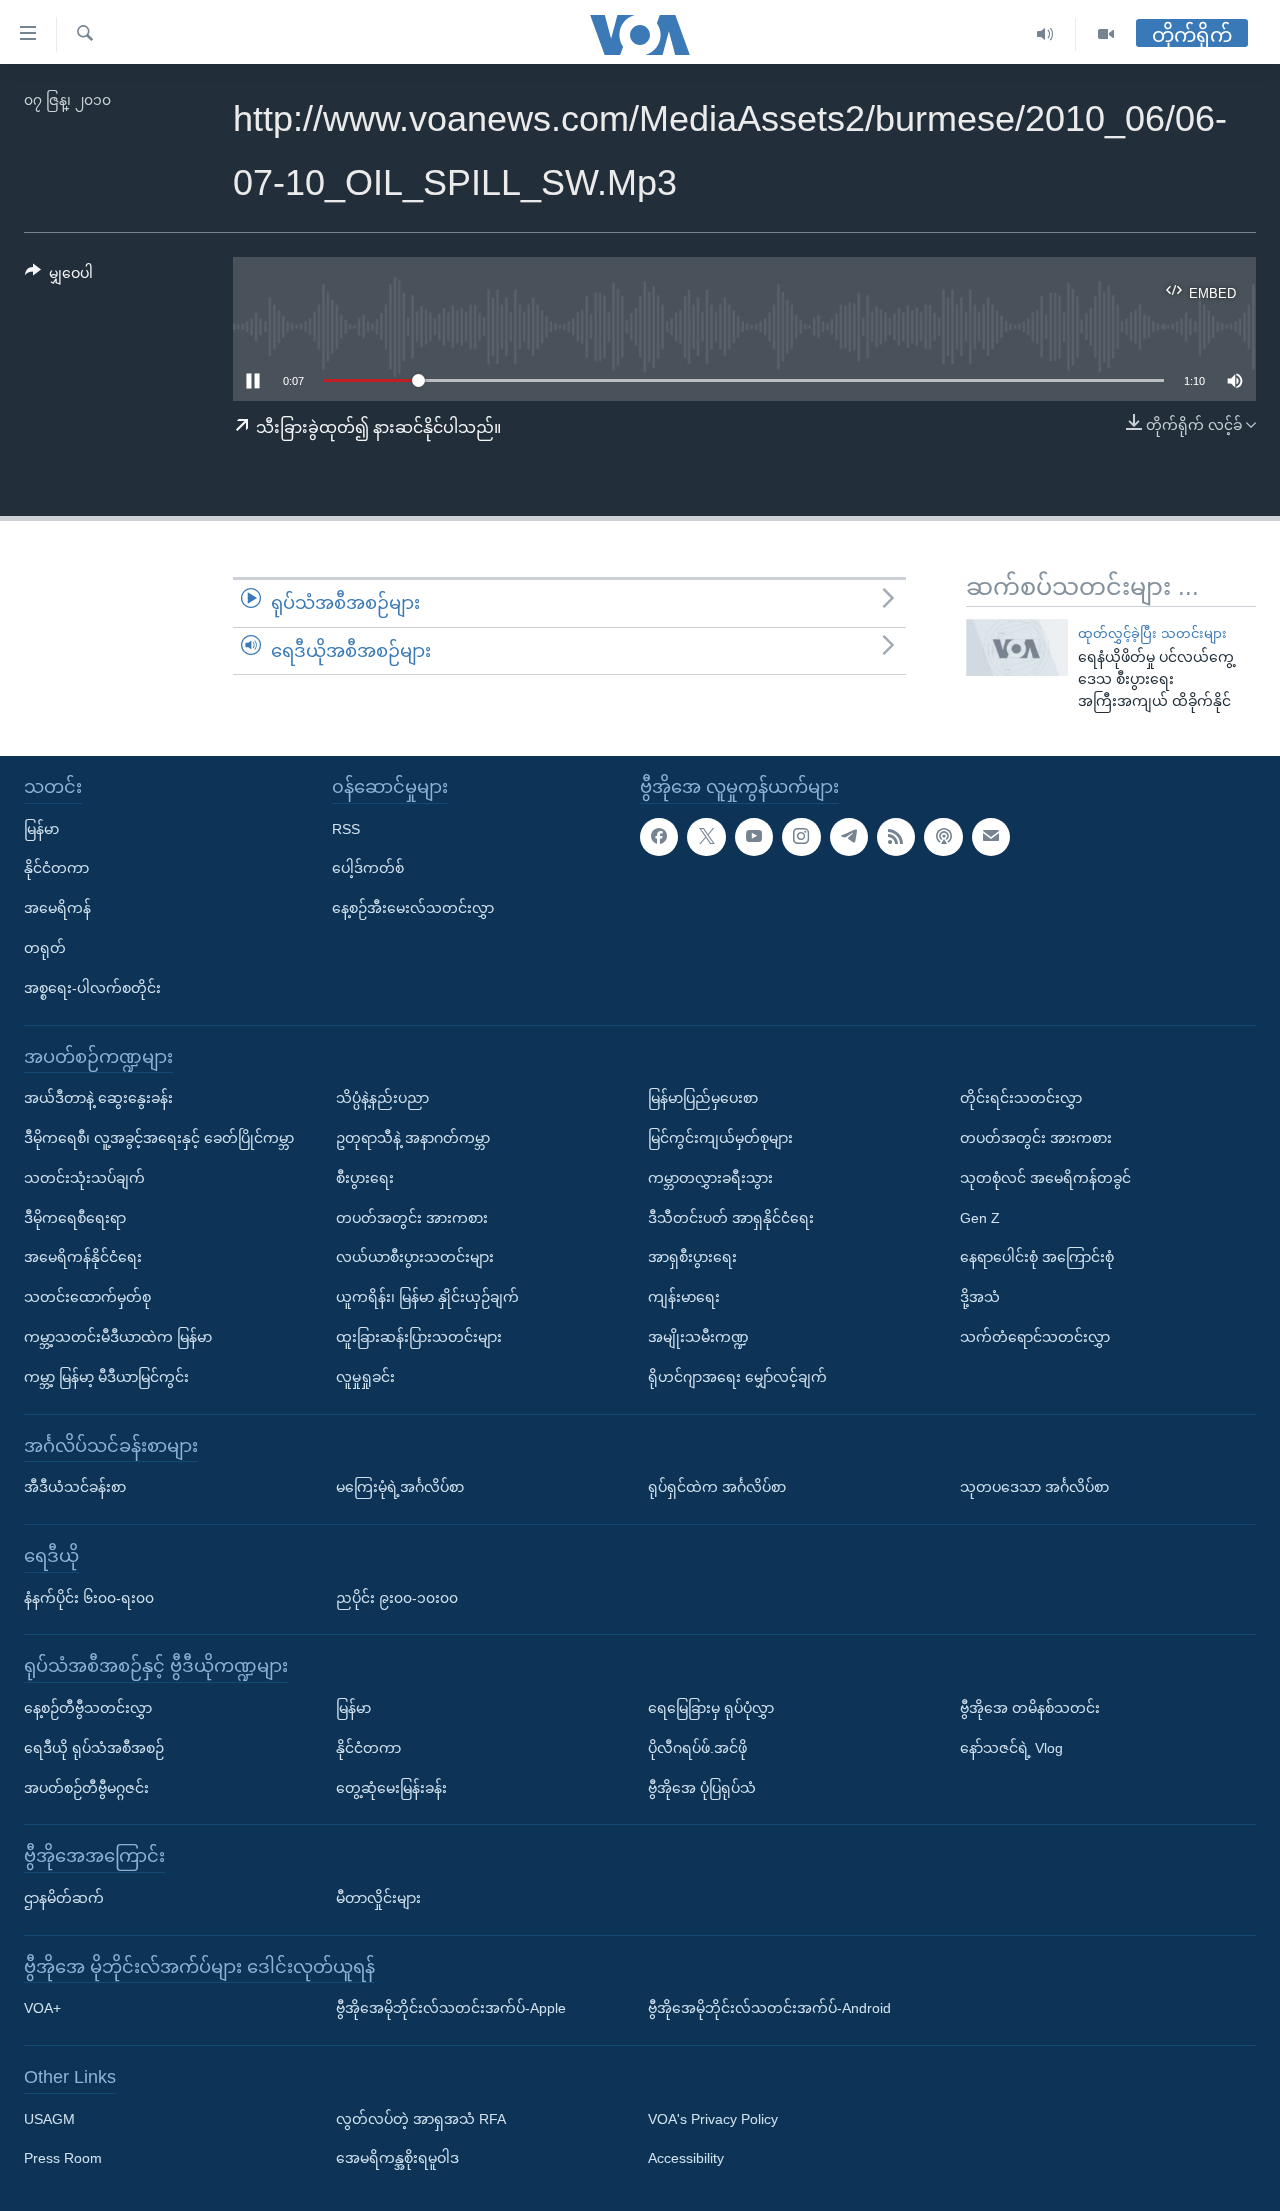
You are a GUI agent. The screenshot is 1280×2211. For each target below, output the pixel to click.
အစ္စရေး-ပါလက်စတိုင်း (92, 988)
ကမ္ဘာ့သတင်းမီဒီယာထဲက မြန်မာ (118, 1337)
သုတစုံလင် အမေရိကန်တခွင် (1045, 1178)
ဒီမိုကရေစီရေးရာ (75, 1218)
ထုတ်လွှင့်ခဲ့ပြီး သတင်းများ (1152, 633)
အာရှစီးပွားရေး (692, 1257)
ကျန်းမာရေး (684, 1297)
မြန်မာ (41, 829)
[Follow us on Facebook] (659, 837)
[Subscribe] (991, 837)
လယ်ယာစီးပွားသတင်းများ (415, 1257)
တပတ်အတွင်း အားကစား (412, 1218)
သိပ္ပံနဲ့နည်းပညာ (382, 1098)
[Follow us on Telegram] (849, 837)
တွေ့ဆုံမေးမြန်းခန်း (391, 1788)
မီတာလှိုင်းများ (378, 1898)
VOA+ (42, 2008)
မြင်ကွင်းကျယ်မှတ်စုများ (720, 1138)
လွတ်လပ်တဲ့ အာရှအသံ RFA (421, 2119)
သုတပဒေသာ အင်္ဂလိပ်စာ (1034, 1487)
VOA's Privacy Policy (713, 2119)
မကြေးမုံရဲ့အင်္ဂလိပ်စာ (400, 1487)
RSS (346, 829)
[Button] (59, 277)
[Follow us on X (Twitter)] (706, 837)
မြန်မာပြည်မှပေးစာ (703, 1098)
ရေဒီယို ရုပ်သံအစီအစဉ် (94, 1748)
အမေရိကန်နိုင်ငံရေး (83, 1257)
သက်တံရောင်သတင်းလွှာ (1035, 1337)
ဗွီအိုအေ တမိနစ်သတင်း (1030, 1708)
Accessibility (686, 2159)
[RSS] (896, 837)
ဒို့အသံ (980, 1297)
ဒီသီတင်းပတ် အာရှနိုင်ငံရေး (731, 1218)
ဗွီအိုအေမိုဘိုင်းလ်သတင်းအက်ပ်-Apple (451, 2008)
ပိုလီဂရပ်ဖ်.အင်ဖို (697, 1748)
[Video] (1106, 34)
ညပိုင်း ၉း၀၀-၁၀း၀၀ (397, 1598)
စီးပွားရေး (365, 1178)
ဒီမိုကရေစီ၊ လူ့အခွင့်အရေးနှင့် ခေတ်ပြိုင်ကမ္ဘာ (159, 1138)
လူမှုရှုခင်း (365, 1377)
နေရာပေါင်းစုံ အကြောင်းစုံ (1037, 1257)
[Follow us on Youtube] (754, 837)
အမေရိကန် (57, 908)
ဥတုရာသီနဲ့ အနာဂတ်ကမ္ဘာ (413, 1138)
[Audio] (1045, 34)
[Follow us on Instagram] (801, 837)
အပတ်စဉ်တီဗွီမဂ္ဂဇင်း (86, 1788)
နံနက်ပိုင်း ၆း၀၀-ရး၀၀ (89, 1598)
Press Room (63, 2159)
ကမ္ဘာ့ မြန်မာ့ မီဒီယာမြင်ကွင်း (106, 1377)
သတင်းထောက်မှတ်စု (87, 1297)
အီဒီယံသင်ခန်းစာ (75, 1487)
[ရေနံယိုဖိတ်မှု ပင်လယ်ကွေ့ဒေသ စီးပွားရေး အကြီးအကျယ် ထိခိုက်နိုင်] (1017, 647)
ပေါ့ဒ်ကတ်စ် (368, 868)
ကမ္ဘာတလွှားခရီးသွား (710, 1178)
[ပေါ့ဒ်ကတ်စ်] (943, 837)
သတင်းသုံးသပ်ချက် (84, 1178)
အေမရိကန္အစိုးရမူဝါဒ (397, 2159)
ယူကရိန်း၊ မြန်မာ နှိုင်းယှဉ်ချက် (427, 1297)
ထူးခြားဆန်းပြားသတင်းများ (419, 1337)
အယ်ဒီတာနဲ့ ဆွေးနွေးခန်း (98, 1098)
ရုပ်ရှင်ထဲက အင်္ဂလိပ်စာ (717, 1487)
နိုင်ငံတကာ (56, 868)
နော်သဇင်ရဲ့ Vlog (1011, 1748)
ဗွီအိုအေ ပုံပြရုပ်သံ (702, 1788)
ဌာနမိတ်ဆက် (64, 1898)
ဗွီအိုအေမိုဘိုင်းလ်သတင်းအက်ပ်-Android (769, 2008)
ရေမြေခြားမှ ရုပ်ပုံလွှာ (711, 1708)
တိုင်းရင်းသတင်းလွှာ (1021, 1098)
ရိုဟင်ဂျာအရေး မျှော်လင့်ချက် (737, 1377)
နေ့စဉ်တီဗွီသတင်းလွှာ (88, 1708)
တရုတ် (45, 948)
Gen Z (980, 1218)
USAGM (49, 2119)
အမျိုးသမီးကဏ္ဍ (698, 1337)
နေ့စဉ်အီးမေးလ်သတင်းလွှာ (413, 908)
